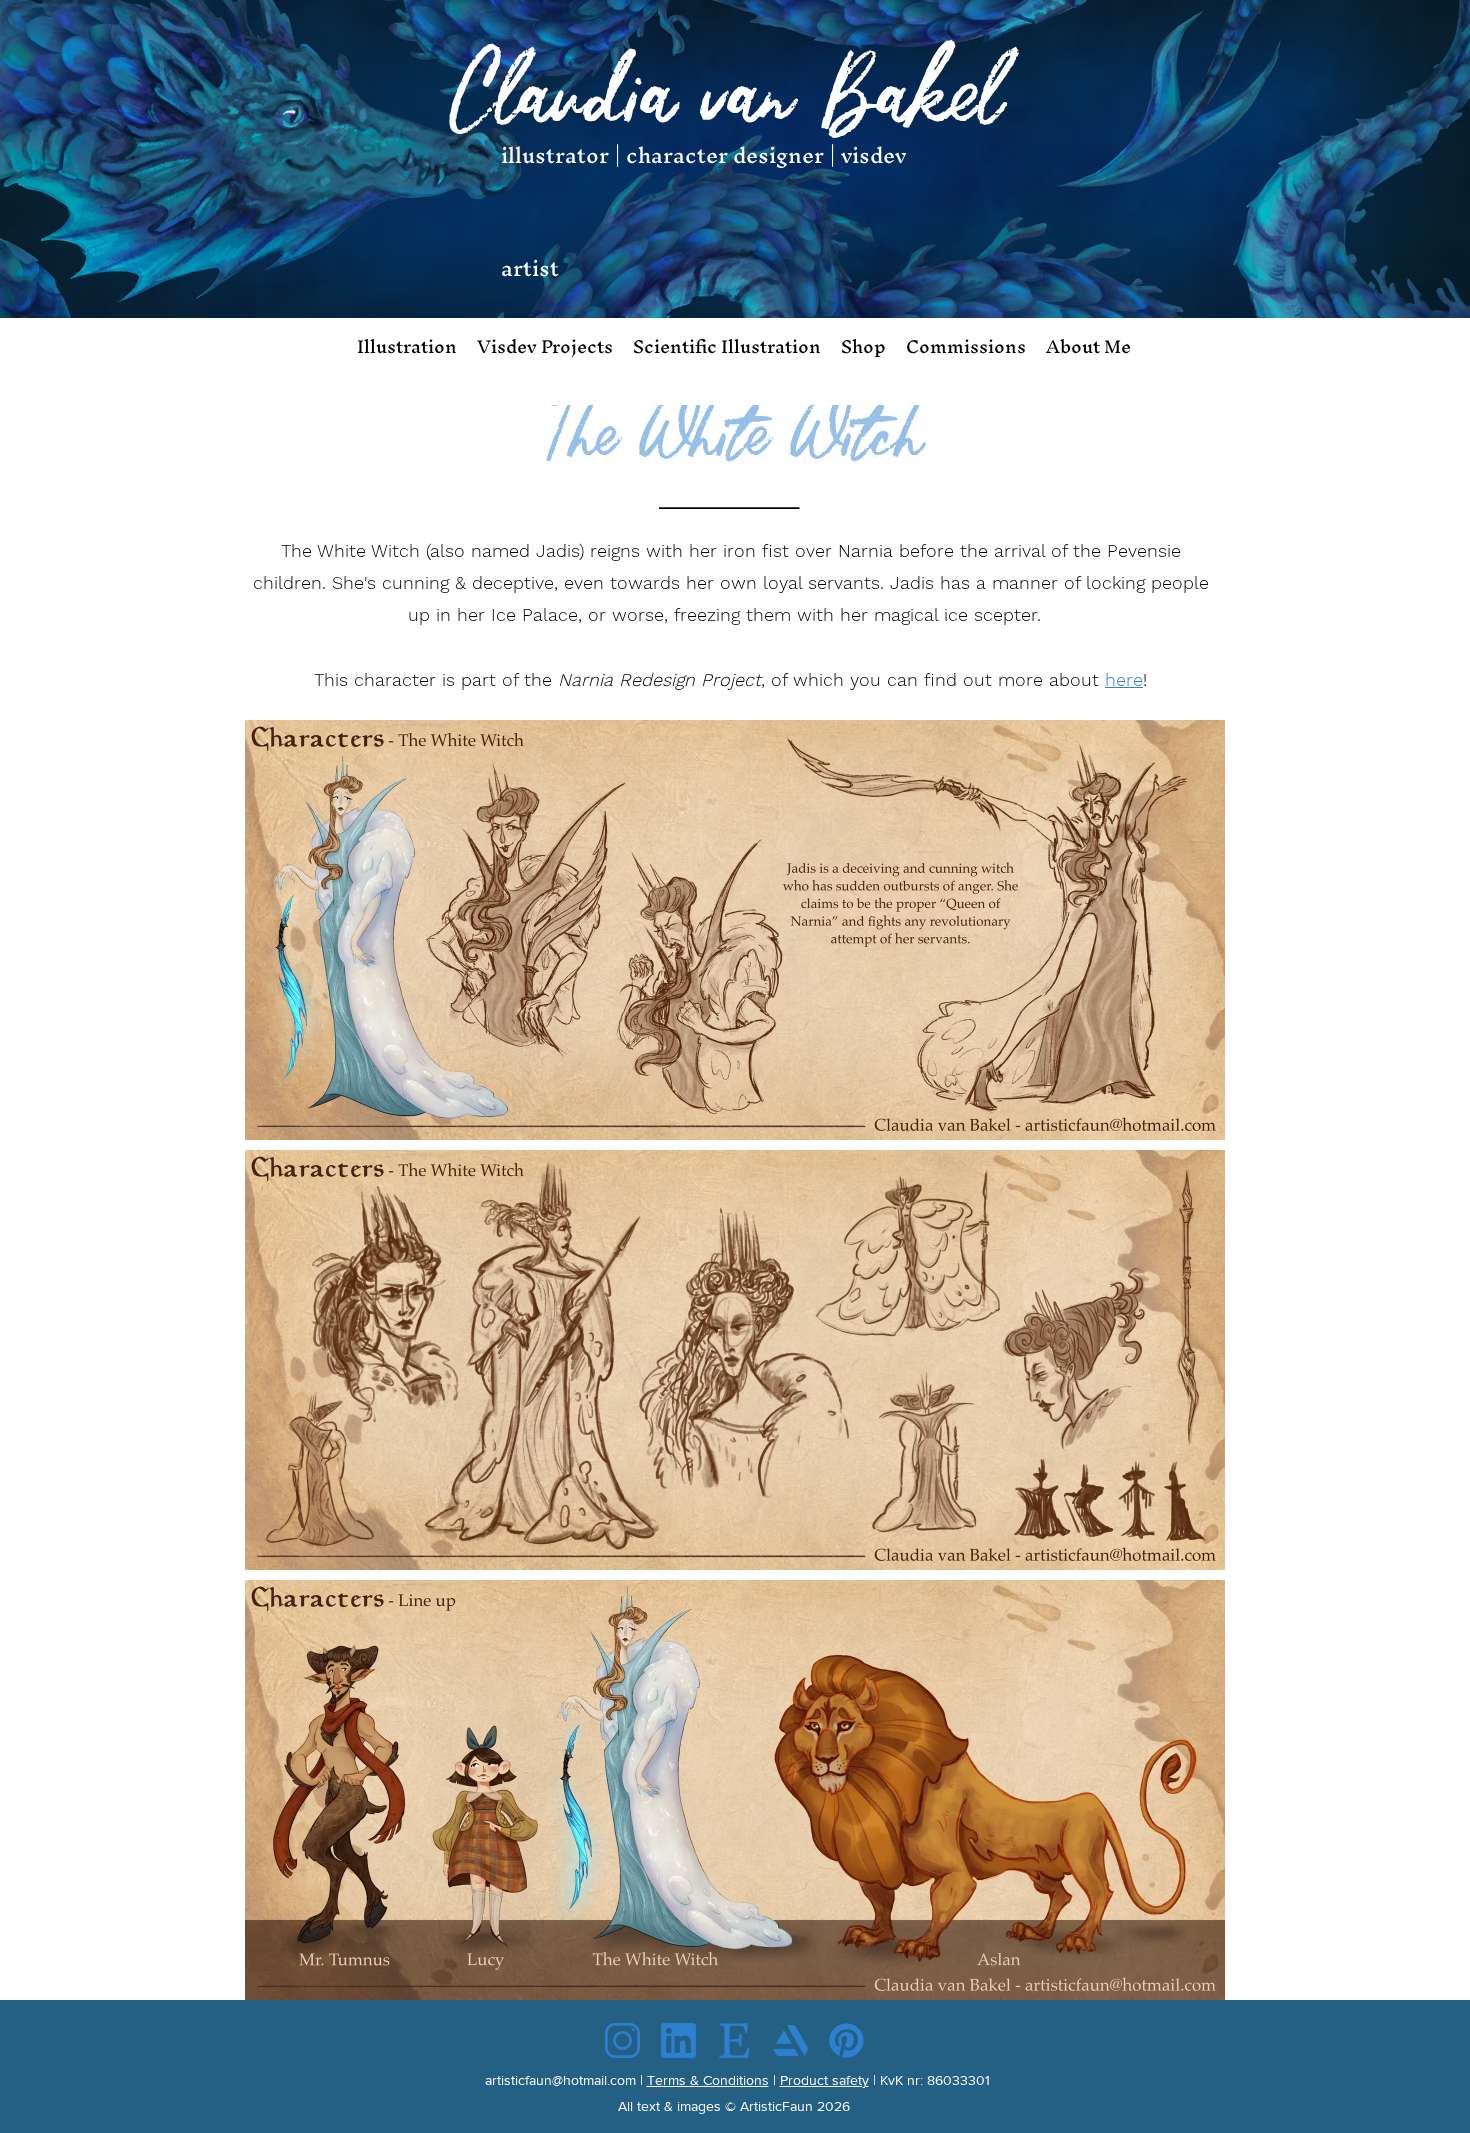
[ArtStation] (790, 2040)
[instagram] (622, 2040)
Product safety (824, 2080)
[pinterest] (846, 2040)
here (1124, 679)
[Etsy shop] (734, 2040)
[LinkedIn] (678, 2040)
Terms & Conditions (708, 2080)
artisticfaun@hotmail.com (560, 2080)
